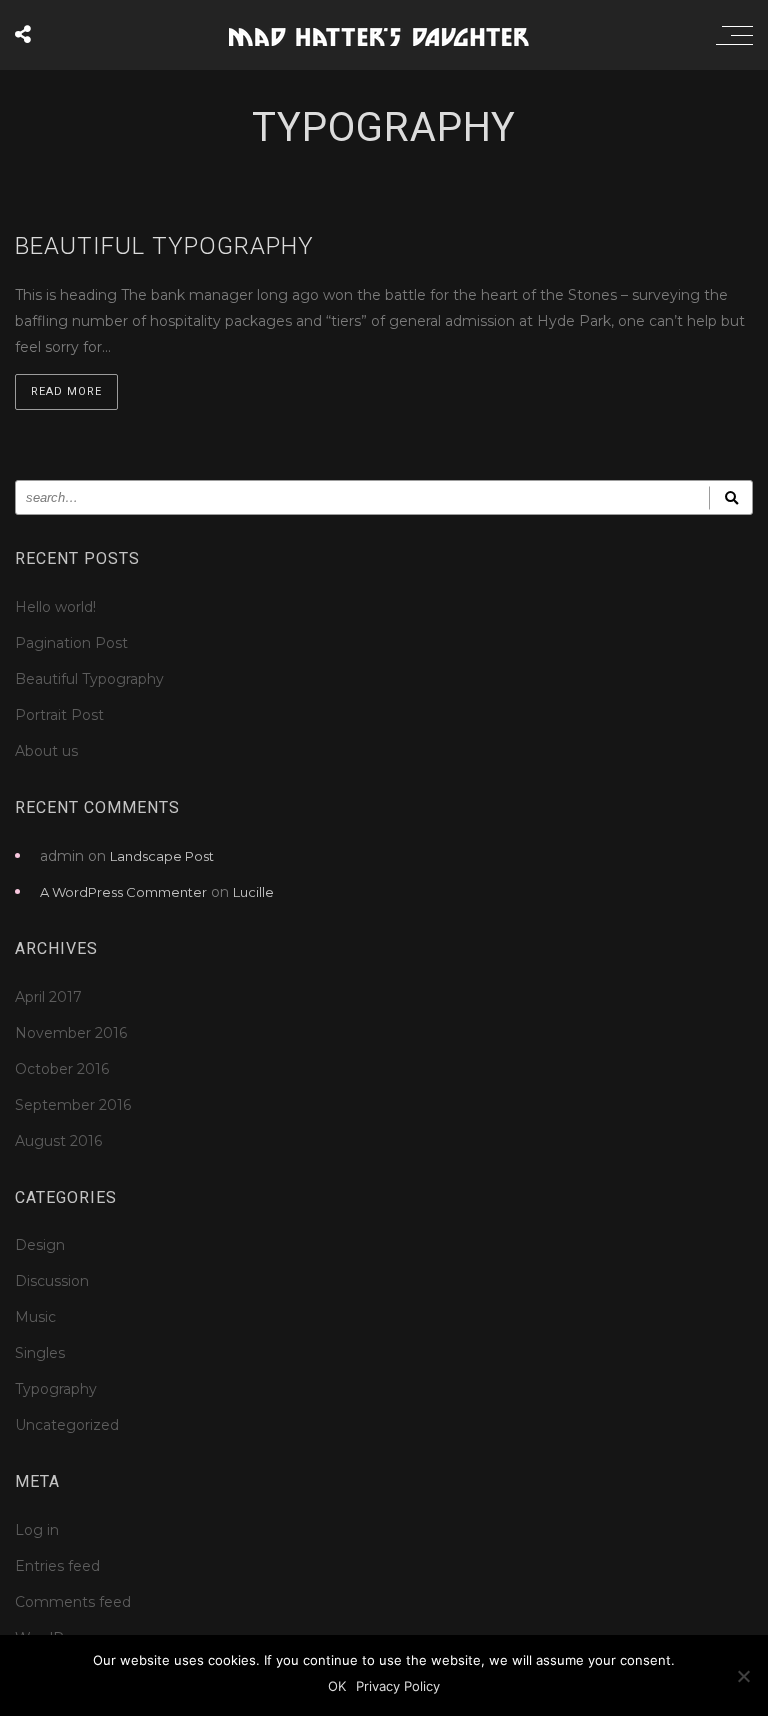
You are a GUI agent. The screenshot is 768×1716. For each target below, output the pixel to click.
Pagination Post (71, 643)
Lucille (253, 892)
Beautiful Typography (89, 679)
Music (35, 1317)
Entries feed (57, 1566)
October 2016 (62, 1069)
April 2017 (48, 997)
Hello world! (55, 607)
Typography (56, 1389)
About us (46, 751)
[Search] (731, 497)
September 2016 (73, 1105)
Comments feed (73, 1602)
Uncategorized (67, 1425)
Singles (40, 1353)
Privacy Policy (398, 1686)
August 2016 (58, 1141)
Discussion (52, 1281)
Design (40, 1245)
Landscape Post (162, 856)
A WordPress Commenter (123, 892)
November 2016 (71, 1033)
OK (337, 1686)
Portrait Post (59, 715)
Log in (37, 1530)
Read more (66, 391)
